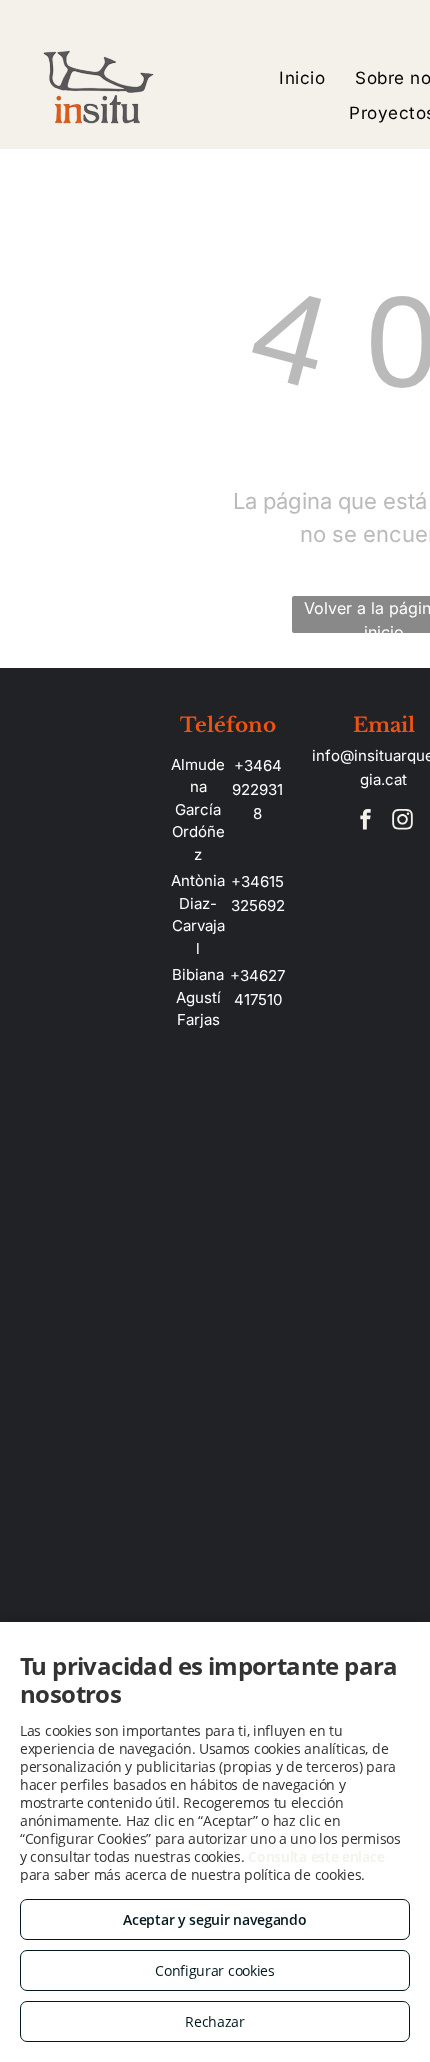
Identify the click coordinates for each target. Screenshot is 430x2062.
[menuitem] (302, 78)
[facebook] (365, 822)
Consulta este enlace (316, 1856)
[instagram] (402, 822)
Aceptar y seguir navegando (214, 1919)
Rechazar (215, 2021)
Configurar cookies (215, 1970)
